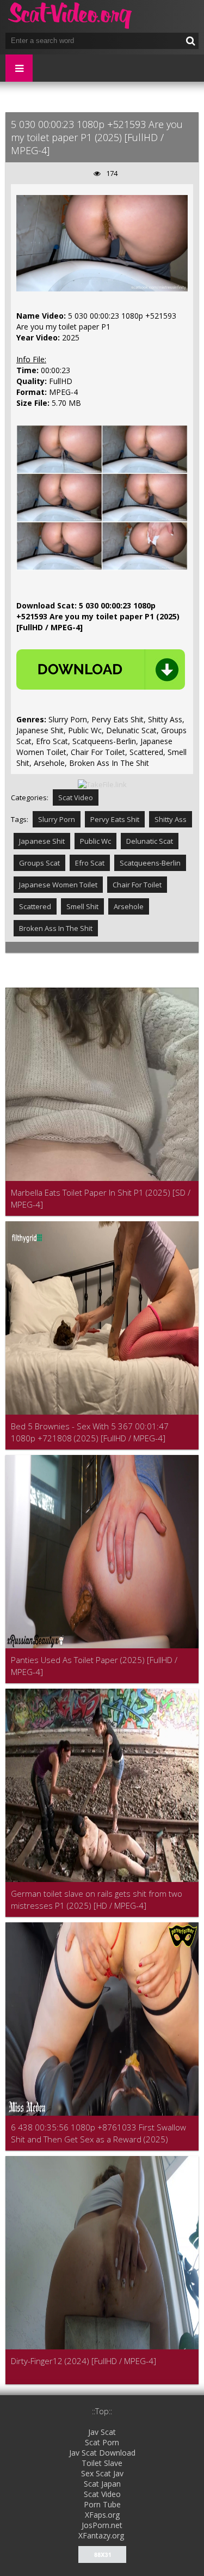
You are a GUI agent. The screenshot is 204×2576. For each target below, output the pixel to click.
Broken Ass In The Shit (56, 928)
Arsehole (129, 906)
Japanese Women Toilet (58, 885)
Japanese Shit (42, 841)
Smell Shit (82, 906)
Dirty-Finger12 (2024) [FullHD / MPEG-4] (84, 2361)
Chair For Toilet (137, 885)
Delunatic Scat (150, 841)
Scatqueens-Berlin (150, 863)
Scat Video (76, 797)
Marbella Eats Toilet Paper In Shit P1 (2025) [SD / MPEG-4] (101, 1198)
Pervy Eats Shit (115, 819)
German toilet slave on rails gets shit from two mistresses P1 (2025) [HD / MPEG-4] (97, 1899)
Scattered (35, 906)
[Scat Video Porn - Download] (71, 16)
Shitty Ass (171, 819)
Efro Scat (90, 863)
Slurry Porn (57, 819)
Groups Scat (39, 863)
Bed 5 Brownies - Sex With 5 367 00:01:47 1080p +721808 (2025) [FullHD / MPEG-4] (90, 1432)
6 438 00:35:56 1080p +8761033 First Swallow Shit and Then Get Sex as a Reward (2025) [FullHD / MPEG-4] (98, 2133)
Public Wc (95, 841)
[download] (101, 669)
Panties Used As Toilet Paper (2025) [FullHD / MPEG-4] (94, 1666)
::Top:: (102, 2411)
